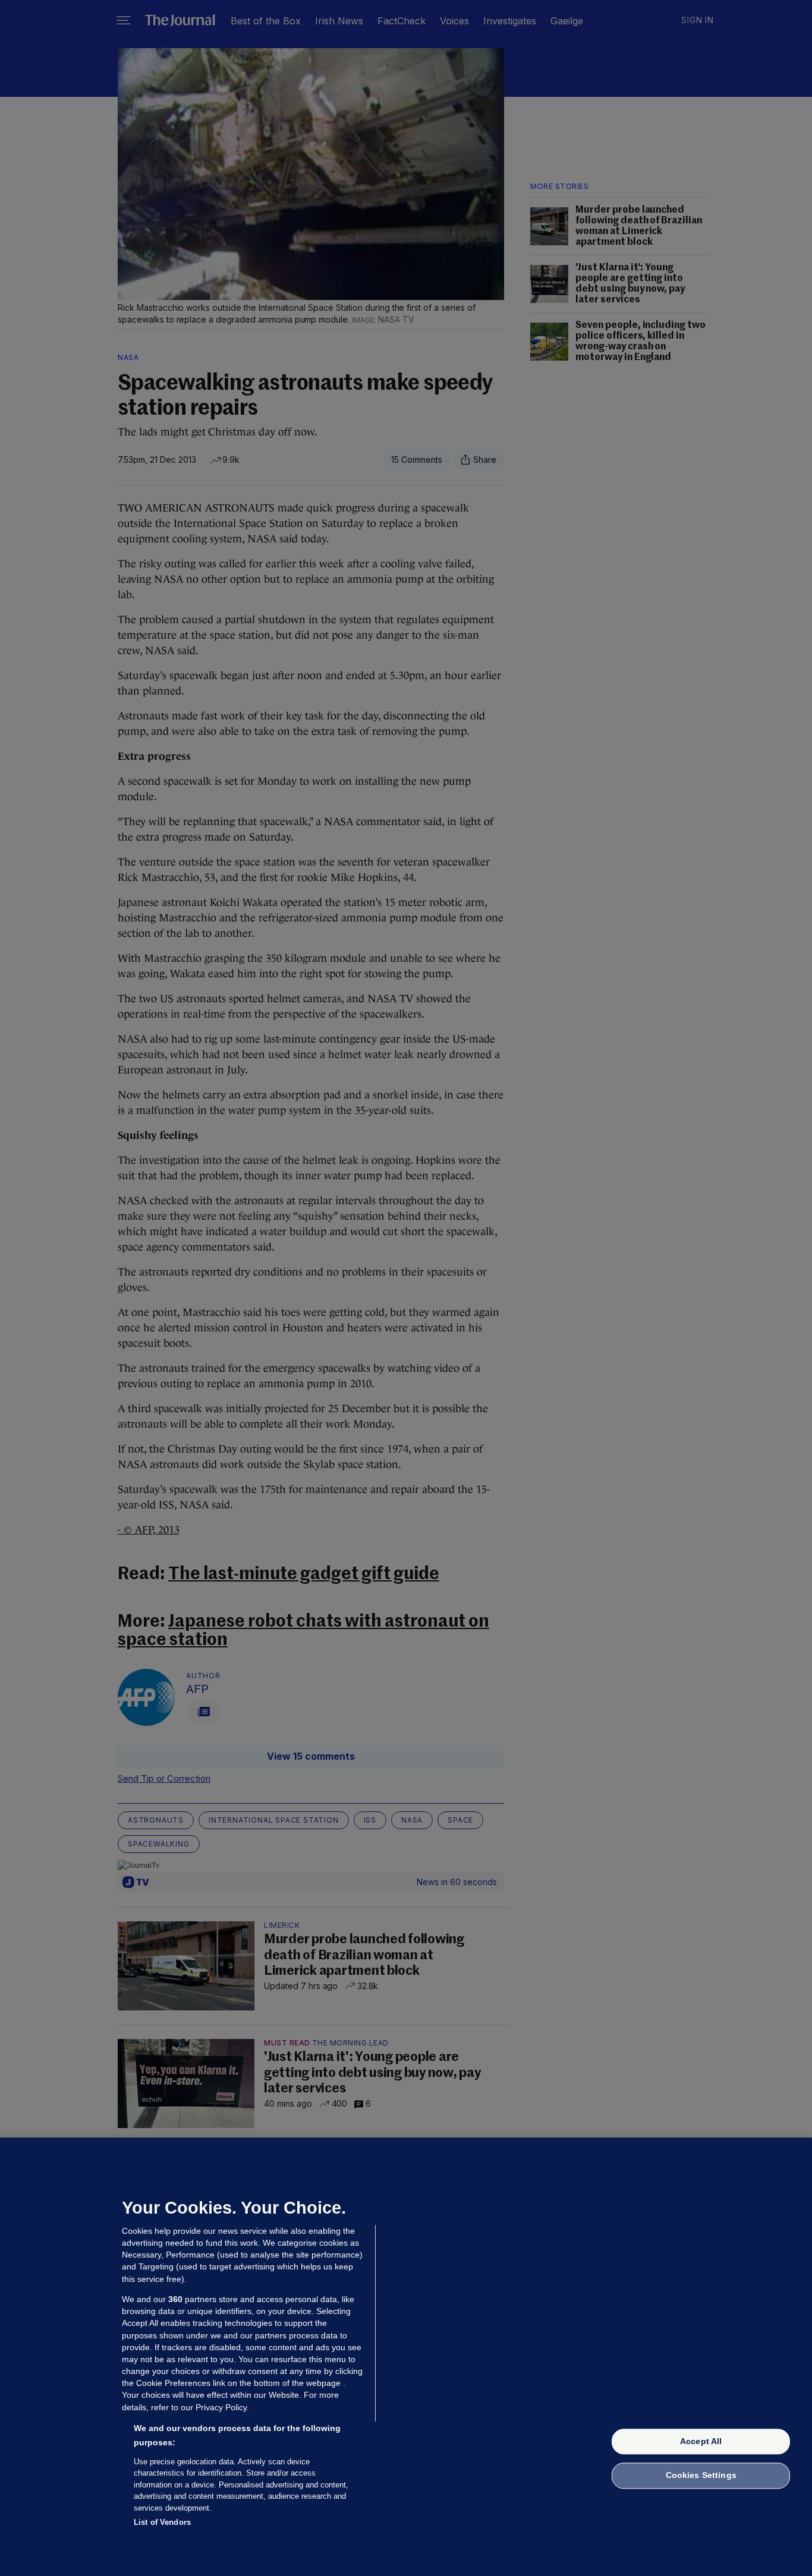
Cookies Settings (701, 2476)
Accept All (701, 2441)
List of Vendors (162, 2522)
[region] (406, 2357)
